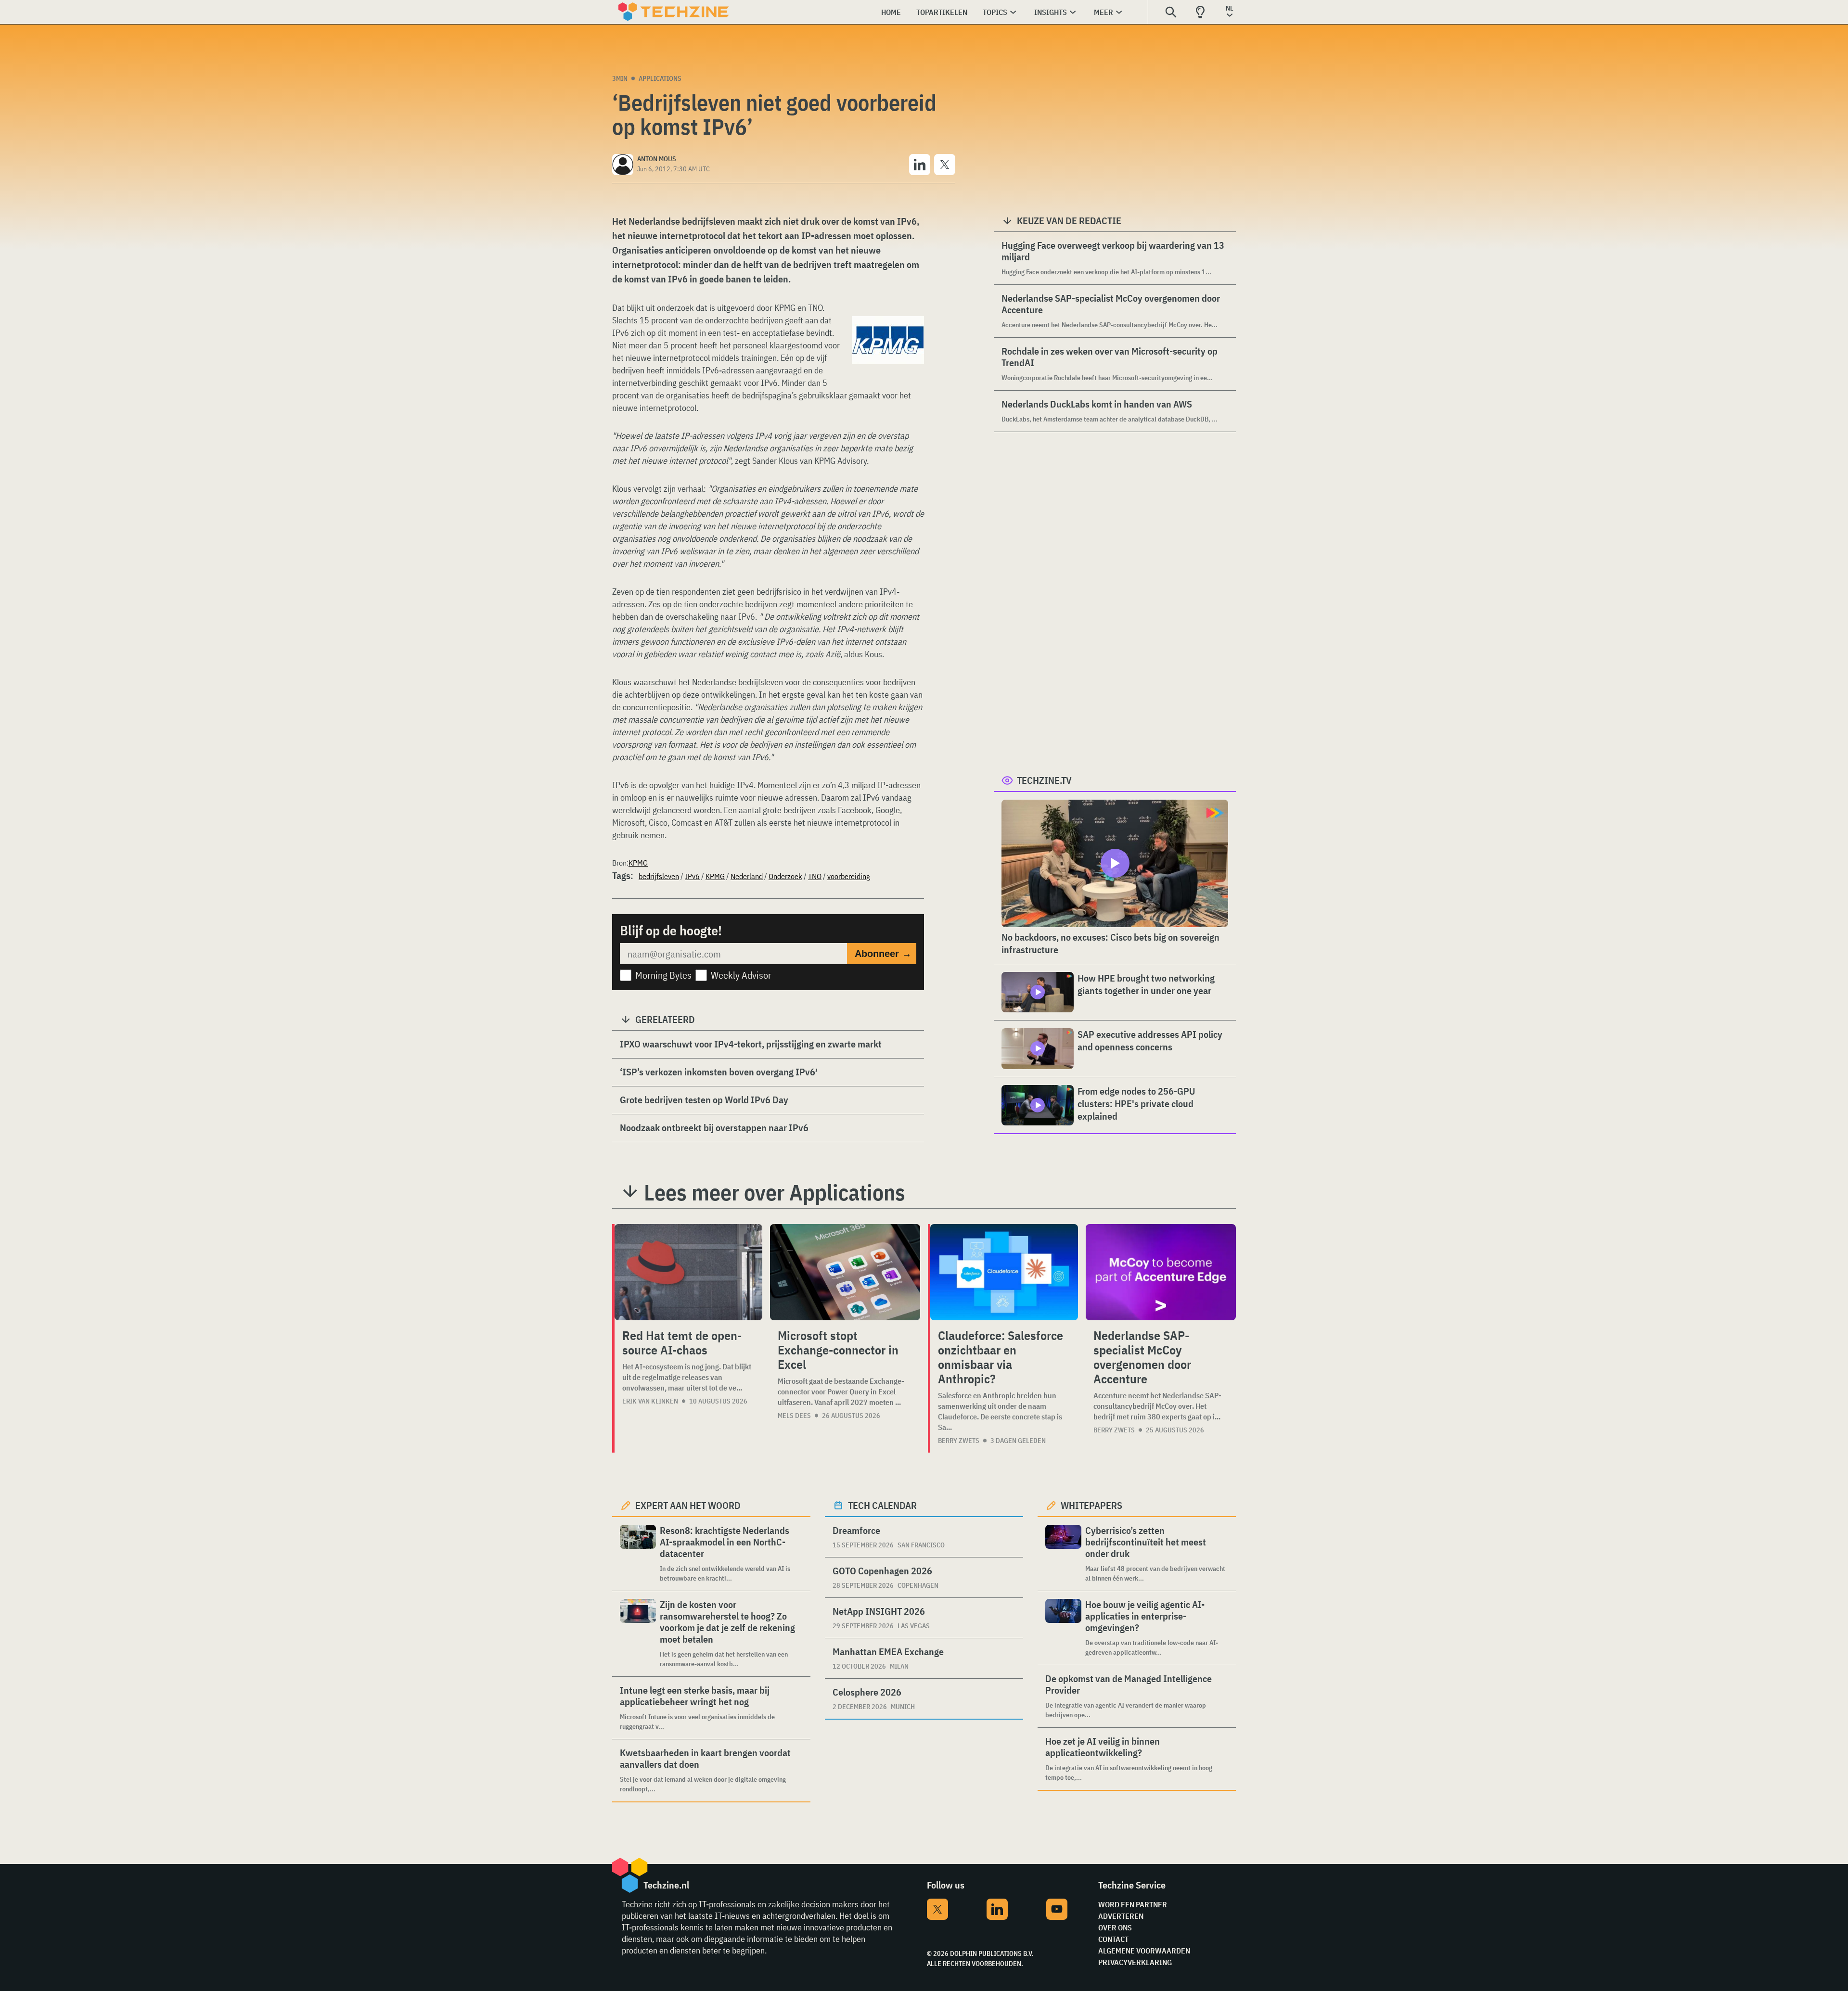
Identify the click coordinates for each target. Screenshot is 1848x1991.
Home (891, 12)
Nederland (747, 876)
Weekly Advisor (741, 975)
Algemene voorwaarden (1144, 1951)
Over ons (1115, 1927)
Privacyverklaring (1135, 1962)
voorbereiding (849, 876)
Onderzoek (785, 876)
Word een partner (1133, 1904)
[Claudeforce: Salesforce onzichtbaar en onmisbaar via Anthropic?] (1004, 1272)
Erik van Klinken (650, 1401)
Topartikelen (942, 12)
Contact (1113, 1939)
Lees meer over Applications (775, 1192)
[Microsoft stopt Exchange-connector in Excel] (845, 1272)
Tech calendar (882, 1505)
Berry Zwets (959, 1441)
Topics (995, 12)
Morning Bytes (663, 975)
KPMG (638, 863)
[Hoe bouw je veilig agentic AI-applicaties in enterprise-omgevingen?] (1063, 1628)
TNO (815, 876)
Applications (660, 78)
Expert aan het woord (688, 1505)
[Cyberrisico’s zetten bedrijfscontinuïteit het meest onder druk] (1063, 1554)
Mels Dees (794, 1416)
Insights (1051, 12)
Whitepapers (1091, 1505)
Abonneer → (883, 954)
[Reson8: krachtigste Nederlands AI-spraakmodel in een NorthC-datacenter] (638, 1554)
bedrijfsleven (659, 876)
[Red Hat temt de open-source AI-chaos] (688, 1272)
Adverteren (1121, 1916)
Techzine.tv (1044, 780)
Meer (1104, 12)
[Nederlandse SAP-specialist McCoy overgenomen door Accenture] (1161, 1272)
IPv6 (692, 876)
